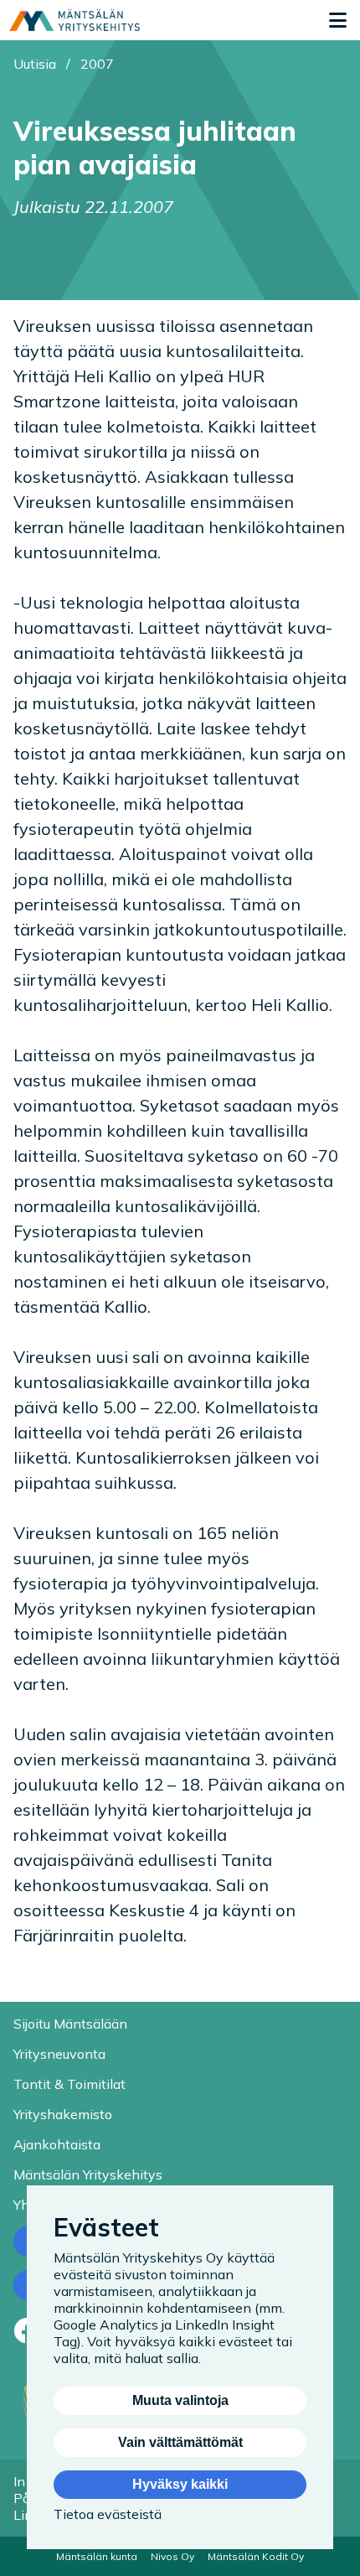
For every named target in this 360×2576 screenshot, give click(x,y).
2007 (97, 64)
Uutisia (35, 64)
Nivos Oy (172, 2556)
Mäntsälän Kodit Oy (256, 2556)
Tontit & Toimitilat (69, 2084)
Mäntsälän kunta (97, 2556)
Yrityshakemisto (63, 2114)
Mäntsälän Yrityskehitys (88, 2174)
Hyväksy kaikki (180, 2484)
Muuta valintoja (180, 2400)
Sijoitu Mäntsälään (70, 2024)
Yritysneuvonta (59, 2054)
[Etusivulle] (75, 20)
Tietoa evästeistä (108, 2514)
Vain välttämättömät (180, 2442)
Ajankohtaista (57, 2144)
